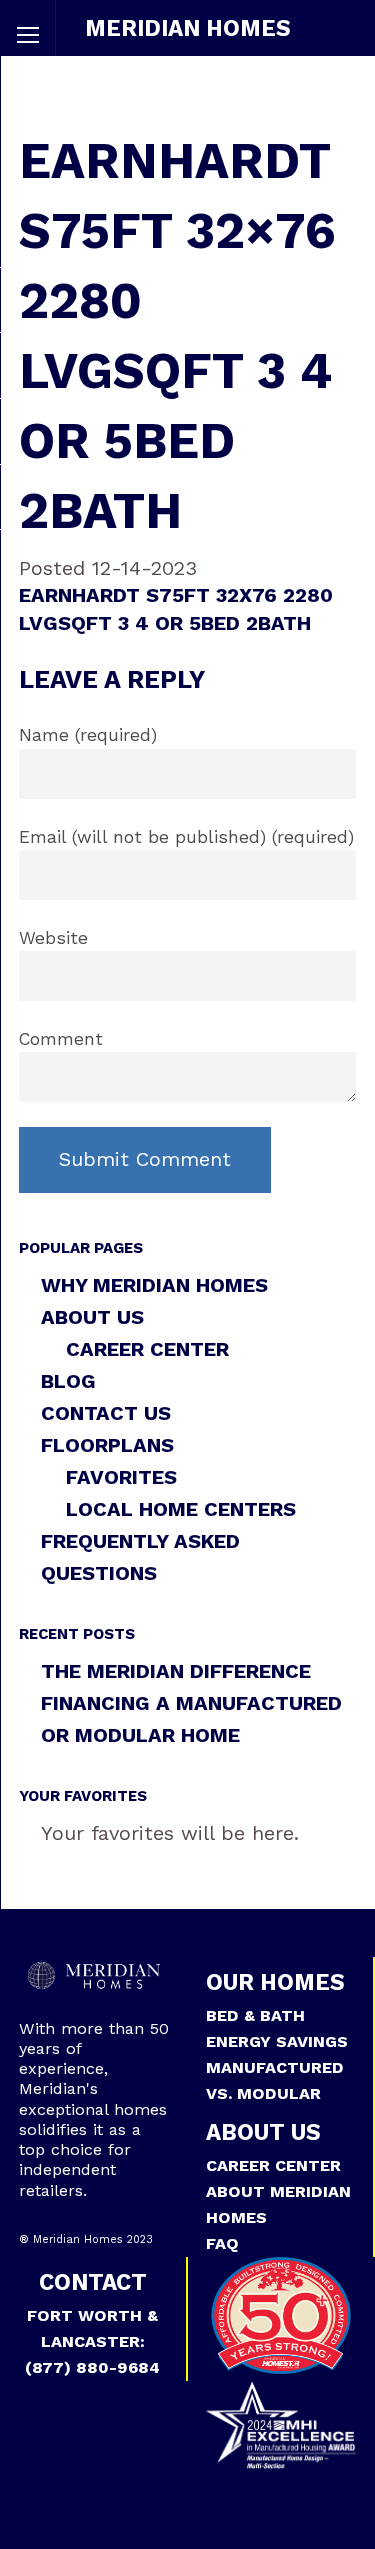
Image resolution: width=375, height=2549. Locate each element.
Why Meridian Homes (154, 1285)
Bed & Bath (255, 2015)
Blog (68, 1381)
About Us (92, 1317)
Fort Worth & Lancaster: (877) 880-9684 (92, 2341)
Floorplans (107, 1445)
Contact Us (106, 1413)
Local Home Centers (181, 1509)
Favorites (121, 1477)
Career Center (147, 1349)
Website (53, 938)
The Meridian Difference (176, 1671)
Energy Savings (277, 2041)
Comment (61, 1039)
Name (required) (88, 735)
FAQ (222, 2243)
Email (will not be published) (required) (186, 837)
